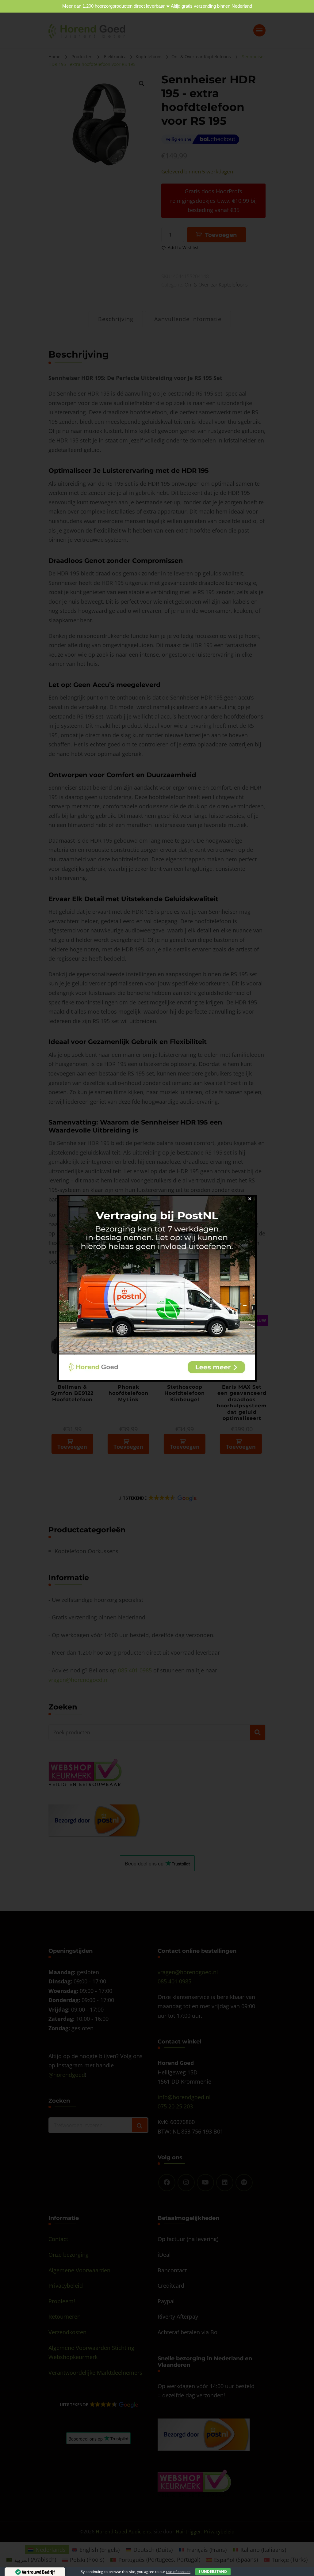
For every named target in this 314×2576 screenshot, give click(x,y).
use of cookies (178, 2572)
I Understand (213, 2572)
